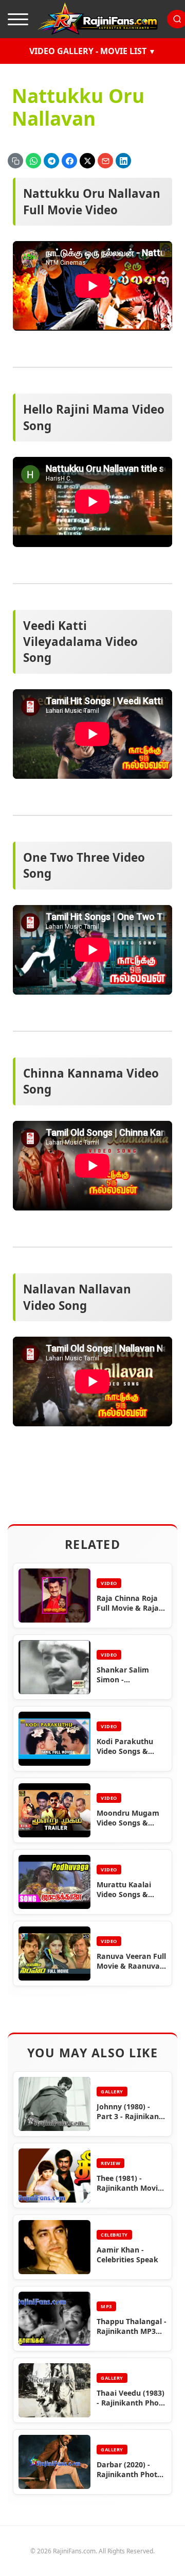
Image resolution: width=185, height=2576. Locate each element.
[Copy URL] (15, 161)
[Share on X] (87, 161)
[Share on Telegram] (51, 161)
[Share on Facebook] (69, 161)
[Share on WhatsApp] (33, 161)
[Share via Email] (105, 161)
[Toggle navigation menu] (18, 19)
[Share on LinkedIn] (123, 161)
